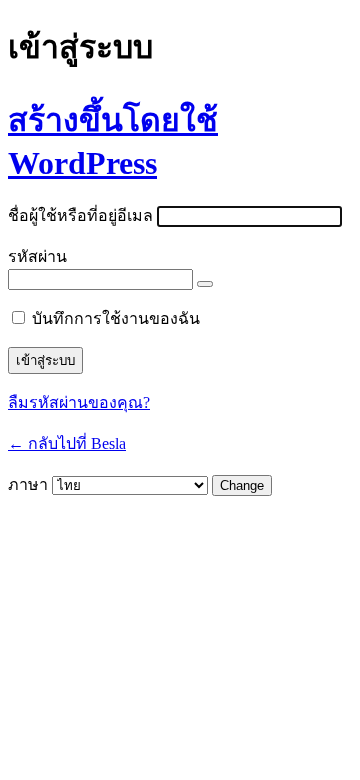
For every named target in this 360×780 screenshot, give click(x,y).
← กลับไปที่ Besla (67, 443)
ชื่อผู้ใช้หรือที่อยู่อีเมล (80, 215)
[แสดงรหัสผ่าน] (205, 284)
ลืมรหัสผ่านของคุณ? (79, 402)
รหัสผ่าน (37, 256)
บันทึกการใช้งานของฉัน (116, 318)
